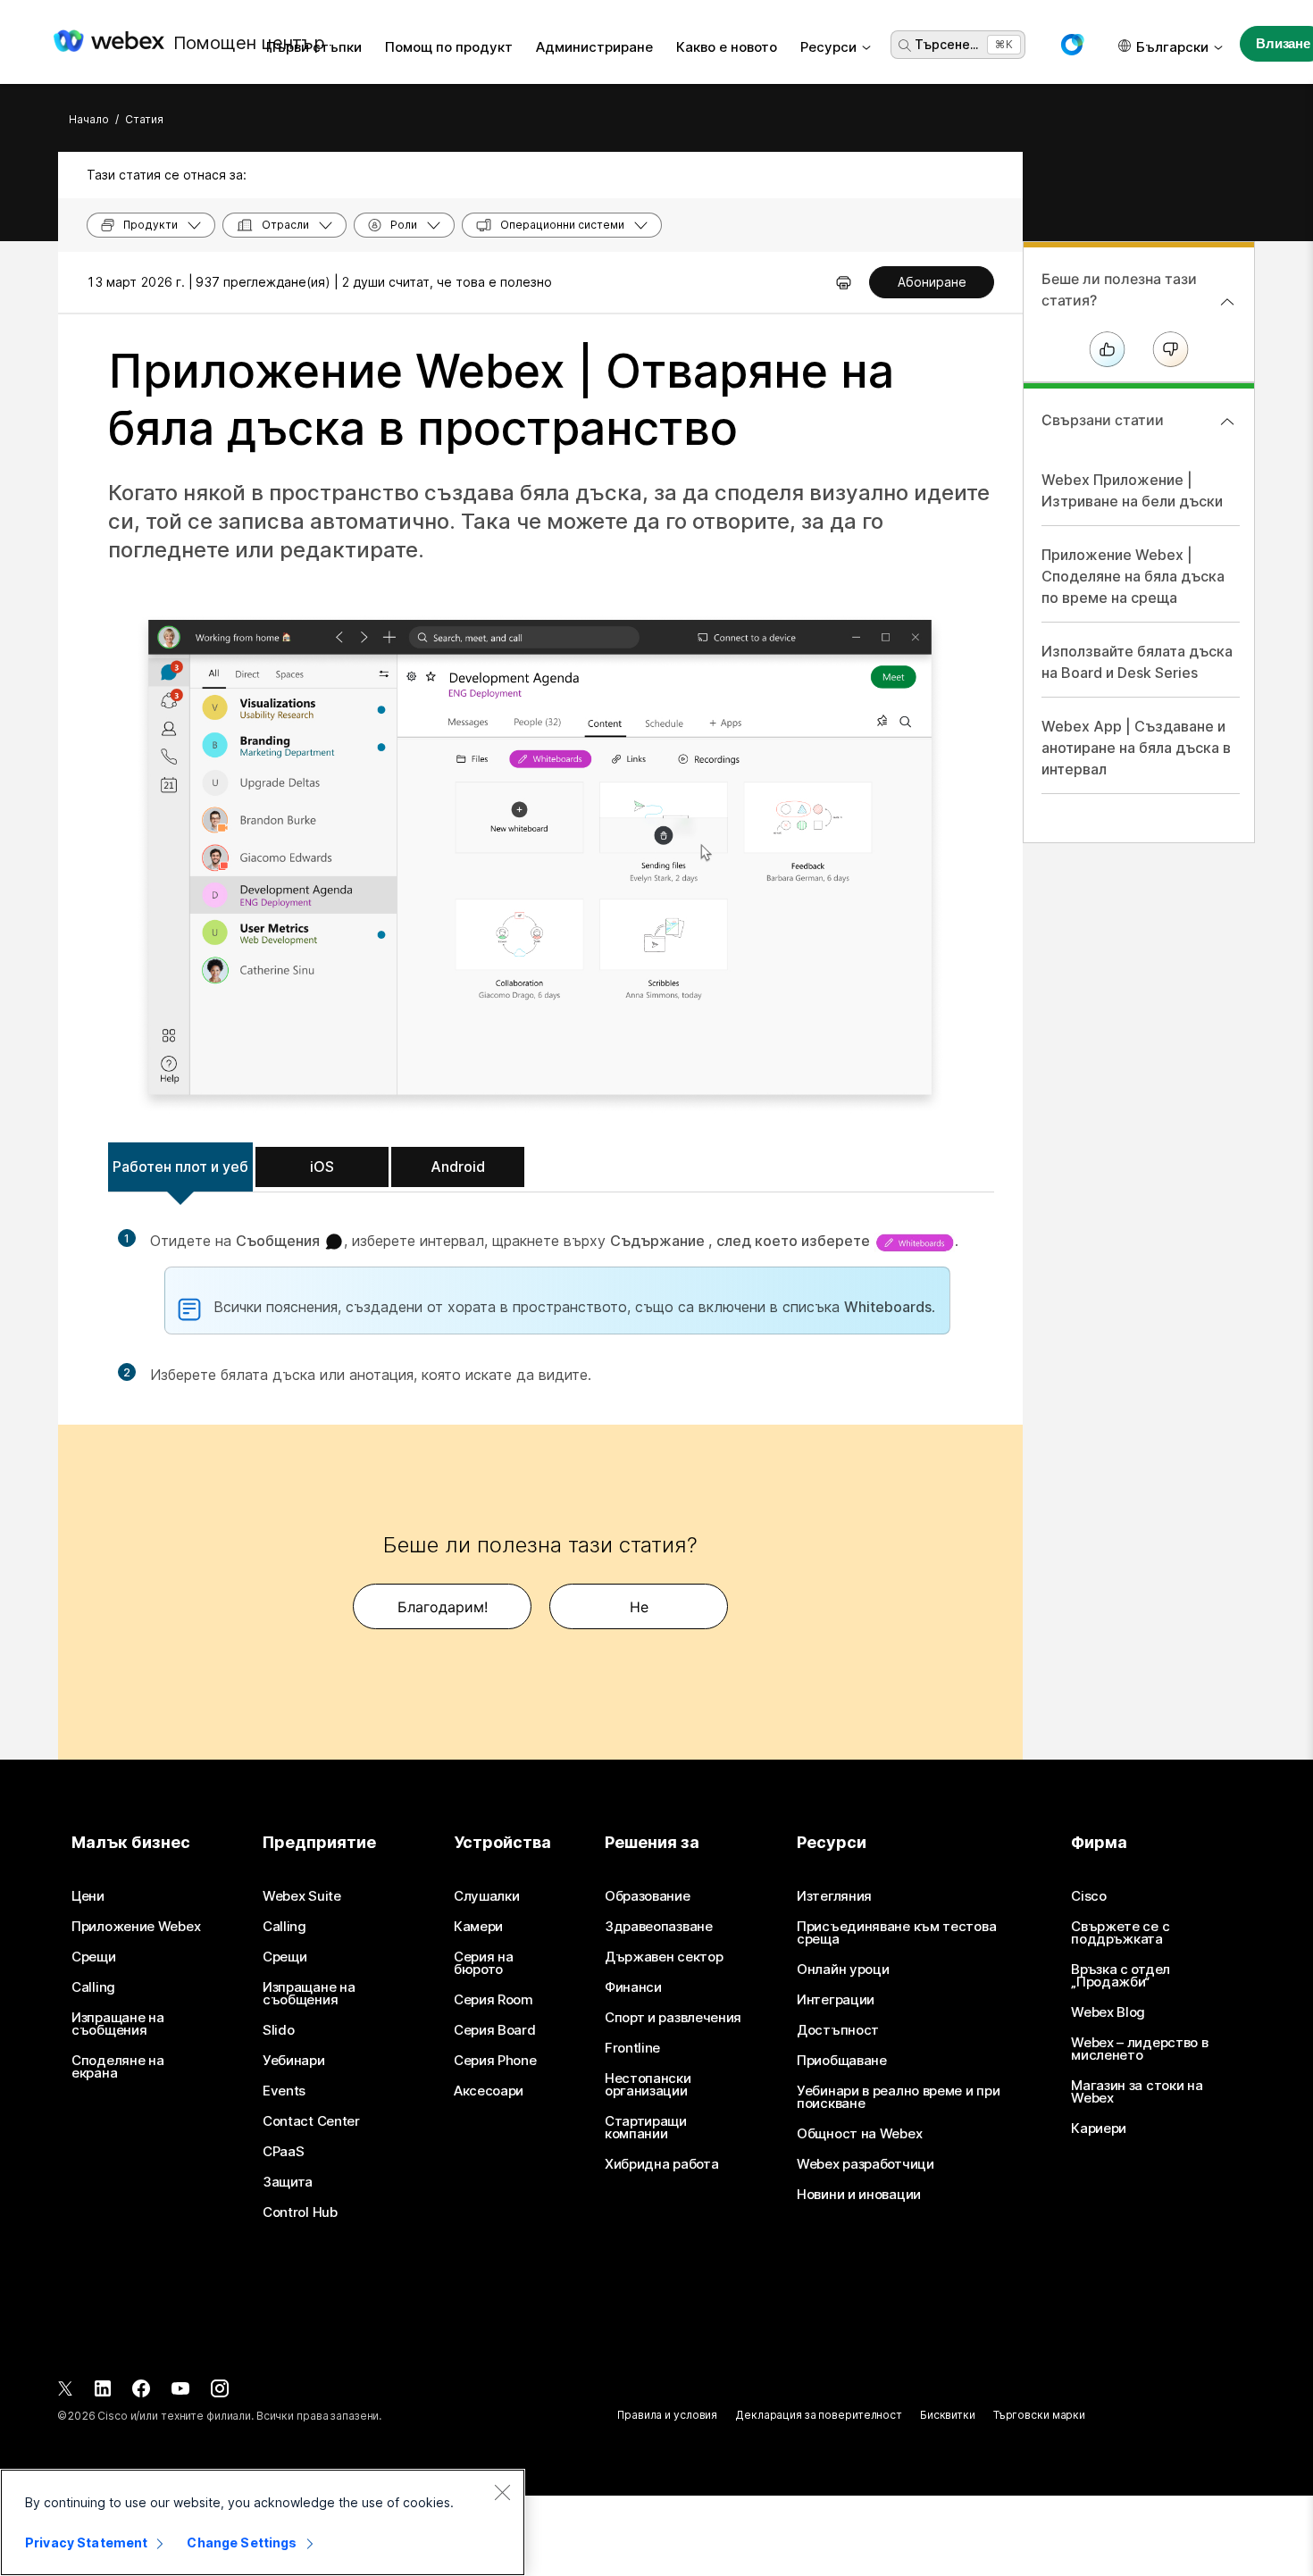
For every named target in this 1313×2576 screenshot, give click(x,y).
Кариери (1099, 2129)
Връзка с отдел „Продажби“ (1121, 1976)
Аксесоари (489, 2091)
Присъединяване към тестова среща (896, 1933)
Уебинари (294, 2061)
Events (284, 2091)
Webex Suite (302, 1896)
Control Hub (300, 2212)
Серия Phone (495, 2061)
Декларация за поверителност (819, 2415)
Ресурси (828, 47)
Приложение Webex (136, 1927)
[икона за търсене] (905, 46)
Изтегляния (834, 1896)
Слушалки (487, 1896)
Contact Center (311, 2121)
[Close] (502, 2492)
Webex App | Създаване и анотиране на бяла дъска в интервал (1136, 748)
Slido (279, 2030)
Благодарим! (443, 1607)
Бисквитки (948, 2415)
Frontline (632, 2048)
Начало (89, 119)
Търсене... (946, 44)
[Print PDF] (844, 282)
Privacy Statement (86, 2543)
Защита (288, 2182)
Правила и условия (667, 2415)
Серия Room (493, 2000)
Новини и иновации (859, 2195)
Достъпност (838, 2030)
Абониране (932, 282)
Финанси (633, 1987)
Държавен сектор (664, 1957)
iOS (322, 1167)
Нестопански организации (648, 2085)
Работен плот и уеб (180, 1167)
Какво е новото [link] (727, 47)
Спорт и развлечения (673, 2018)
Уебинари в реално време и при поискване (898, 2097)
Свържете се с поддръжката (1120, 1933)
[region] (263, 2522)
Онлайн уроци (843, 1970)
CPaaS (284, 2152)
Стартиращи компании (646, 2128)
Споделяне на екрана (117, 2067)
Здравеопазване (659, 1927)
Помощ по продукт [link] (449, 47)
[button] (1072, 45)
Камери (478, 1927)
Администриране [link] (594, 47)
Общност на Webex (859, 2134)
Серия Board (495, 2030)
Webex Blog (1108, 2012)
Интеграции (836, 2000)
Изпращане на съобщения (117, 2024)
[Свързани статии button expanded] (1227, 422)
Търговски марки (1039, 2415)
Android (458, 1167)
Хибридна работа (662, 2164)
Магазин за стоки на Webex (1137, 2092)
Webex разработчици (866, 2164)
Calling (93, 1987)
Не (639, 1607)
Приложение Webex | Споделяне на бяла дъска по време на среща (1133, 576)
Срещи (94, 1957)
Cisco (1089, 1896)
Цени (88, 1896)
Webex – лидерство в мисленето (1139, 2049)
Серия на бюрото (484, 1963)
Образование (648, 1896)
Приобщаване (842, 2061)
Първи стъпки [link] (314, 47)
